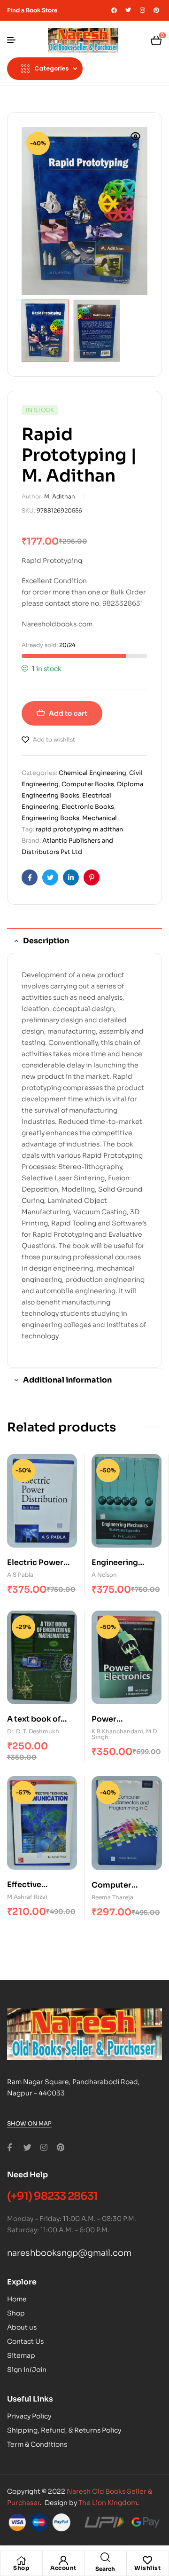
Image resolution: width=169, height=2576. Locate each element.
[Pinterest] (156, 10)
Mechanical (100, 818)
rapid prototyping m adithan (79, 829)
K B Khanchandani (117, 1731)
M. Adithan (60, 496)
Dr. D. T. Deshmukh (33, 1731)
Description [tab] (46, 941)
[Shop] (21, 2560)
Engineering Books (50, 818)
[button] (136, 142)
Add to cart (68, 713)
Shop (21, 2568)
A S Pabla (20, 1575)
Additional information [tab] (67, 1380)
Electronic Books (88, 807)
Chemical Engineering (92, 773)
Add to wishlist (54, 739)
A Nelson (104, 1575)
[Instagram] (142, 10)
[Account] (63, 2560)
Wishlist (147, 2568)
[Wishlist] (147, 2560)
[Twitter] (128, 10)
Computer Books (88, 784)
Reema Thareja (112, 1897)
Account (63, 2568)
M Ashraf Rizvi (27, 1897)
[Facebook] (114, 10)
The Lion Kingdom (108, 2503)
